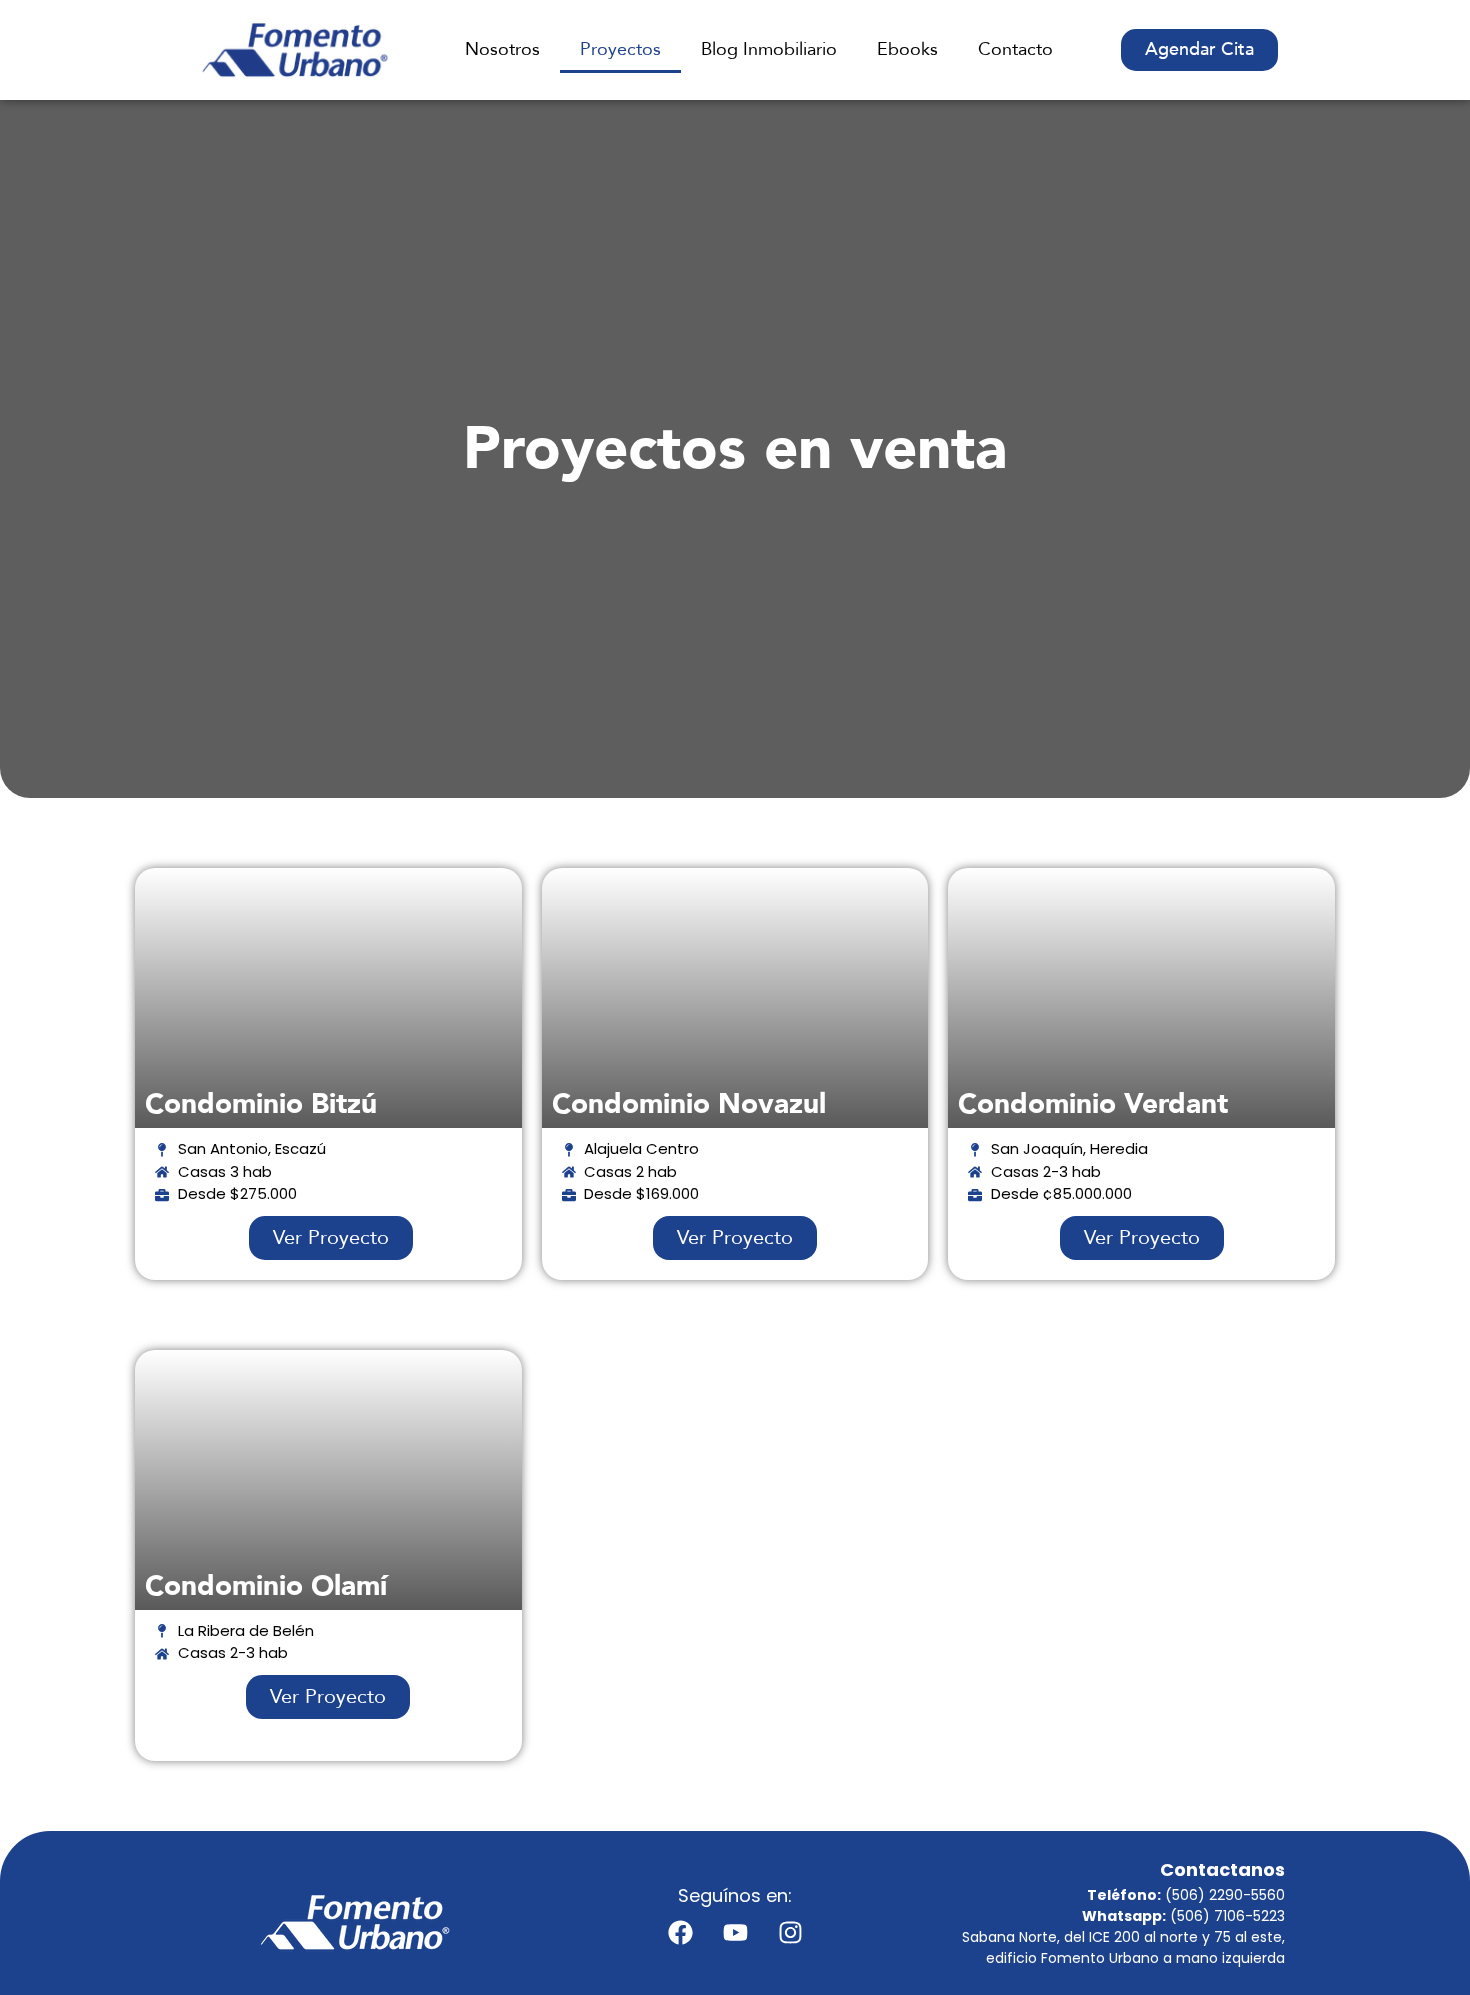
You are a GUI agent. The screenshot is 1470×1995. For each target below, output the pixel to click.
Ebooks (907, 49)
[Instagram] (790, 1932)
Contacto (1015, 49)
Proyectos (620, 49)
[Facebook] (680, 1932)
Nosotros (502, 49)
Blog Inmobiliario (769, 49)
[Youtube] (735, 1932)
